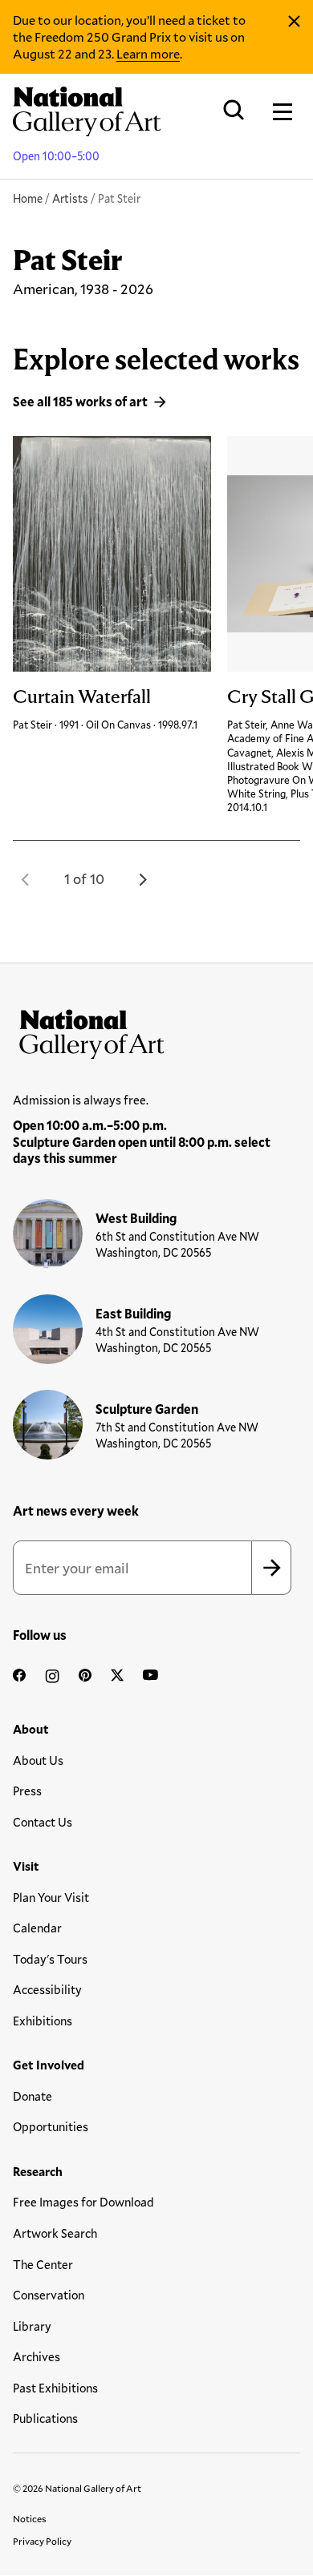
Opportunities (51, 2126)
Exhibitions (43, 2021)
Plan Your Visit (51, 1897)
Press (27, 1791)
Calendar (37, 1928)
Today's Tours (50, 1959)
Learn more (148, 53)
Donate (33, 2096)
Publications (45, 2418)
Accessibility (47, 1989)
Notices (30, 2518)
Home (28, 198)
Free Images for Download (83, 2202)
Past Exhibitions (55, 2388)
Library (32, 2326)
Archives (37, 2356)
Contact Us (43, 1822)
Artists (70, 198)
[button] (26, 879)
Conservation (49, 2295)
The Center (43, 2264)
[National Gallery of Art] (156, 1031)
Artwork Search (55, 2233)
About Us (38, 1760)
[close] (294, 22)
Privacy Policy (42, 2541)
